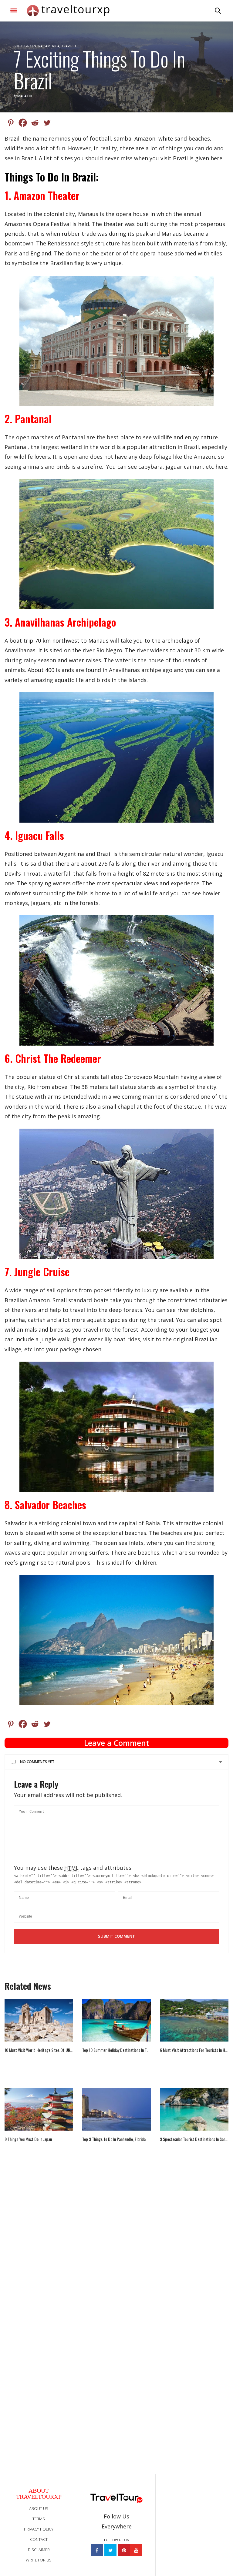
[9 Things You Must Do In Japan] (39, 2109)
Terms (39, 2519)
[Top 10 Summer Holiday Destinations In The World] (116, 2020)
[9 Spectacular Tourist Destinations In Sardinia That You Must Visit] (194, 2109)
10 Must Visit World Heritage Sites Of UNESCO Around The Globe (39, 2050)
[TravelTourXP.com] (68, 11)
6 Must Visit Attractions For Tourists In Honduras (194, 2050)
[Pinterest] (11, 123)
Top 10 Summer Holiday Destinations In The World (116, 2050)
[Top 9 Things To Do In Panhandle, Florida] (116, 2109)
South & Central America (37, 46)
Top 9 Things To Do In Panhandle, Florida (114, 2139)
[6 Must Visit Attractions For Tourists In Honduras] (194, 2020)
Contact (39, 2539)
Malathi (25, 96)
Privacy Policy (39, 2529)
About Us (39, 2508)
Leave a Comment (117, 1743)
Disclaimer (39, 2550)
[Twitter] (47, 123)
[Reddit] (35, 123)
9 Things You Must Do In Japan (28, 2139)
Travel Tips (71, 46)
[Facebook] (23, 123)
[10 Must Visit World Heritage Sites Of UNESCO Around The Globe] (39, 2020)
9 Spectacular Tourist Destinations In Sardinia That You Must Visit (194, 2139)
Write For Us (39, 2560)
